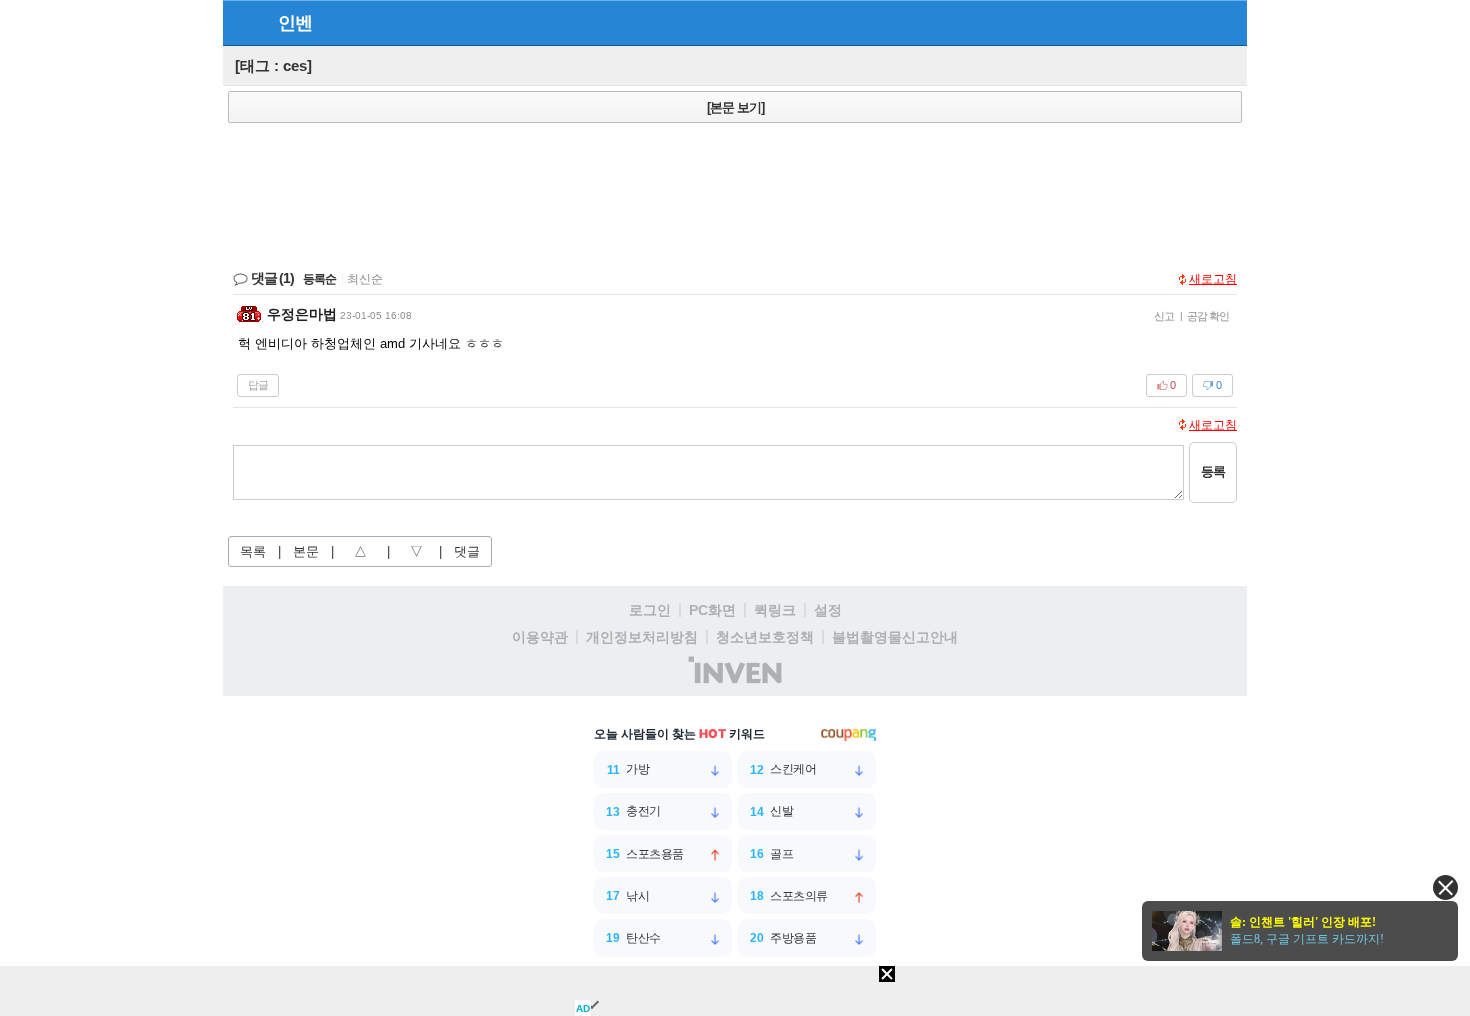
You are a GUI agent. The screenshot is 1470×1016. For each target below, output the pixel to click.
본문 (306, 551)
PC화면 (712, 610)
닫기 (1445, 887)
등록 (1213, 471)
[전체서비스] (1223, 22)
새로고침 (1213, 279)
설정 (828, 610)
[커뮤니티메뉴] (244, 22)
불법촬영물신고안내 (895, 637)
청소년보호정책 (765, 637)
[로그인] (1187, 22)
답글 (258, 385)
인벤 (295, 23)
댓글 (467, 551)
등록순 (319, 279)
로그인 (650, 610)
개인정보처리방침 (642, 637)
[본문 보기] (735, 107)
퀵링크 (775, 610)
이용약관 (540, 637)
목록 (253, 551)
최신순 (365, 279)
